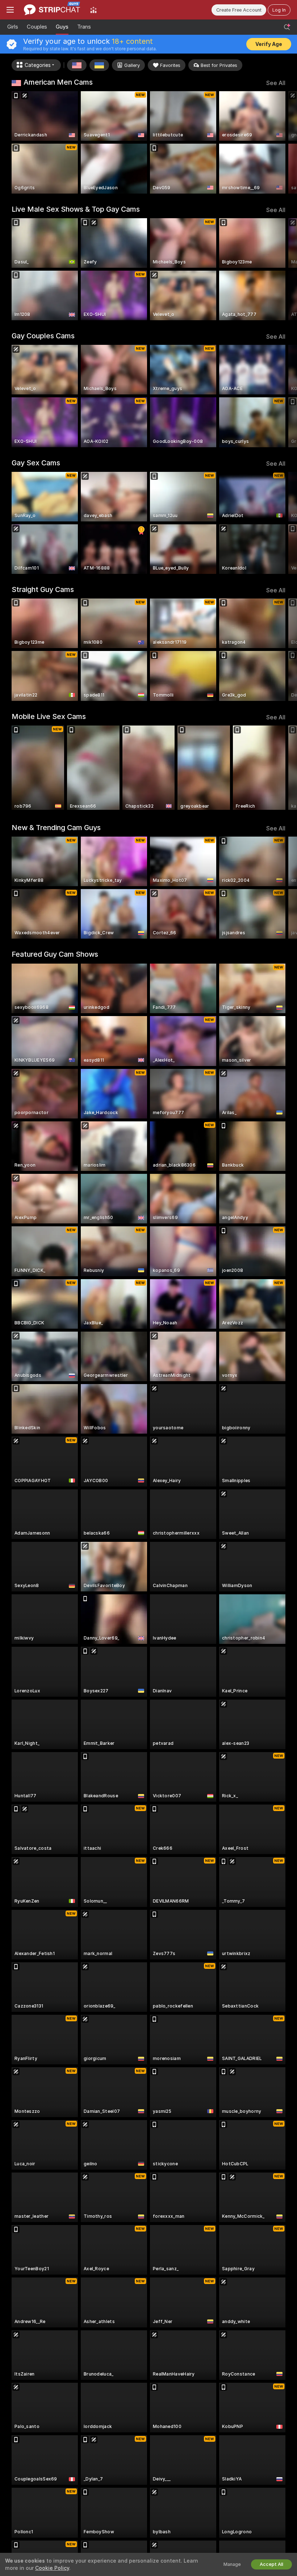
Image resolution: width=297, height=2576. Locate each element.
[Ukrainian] (99, 65)
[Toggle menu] (10, 10)
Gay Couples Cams (43, 336)
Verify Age (269, 44)
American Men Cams (58, 82)
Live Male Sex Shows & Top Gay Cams (76, 209)
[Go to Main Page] (52, 10)
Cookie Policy (52, 2568)
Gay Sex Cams (36, 463)
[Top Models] (93, 10)
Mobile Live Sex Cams (49, 716)
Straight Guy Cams (43, 589)
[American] (77, 65)
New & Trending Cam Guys (56, 828)
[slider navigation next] (282, 142)
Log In (279, 10)
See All (276, 83)
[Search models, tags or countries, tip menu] (287, 27)
